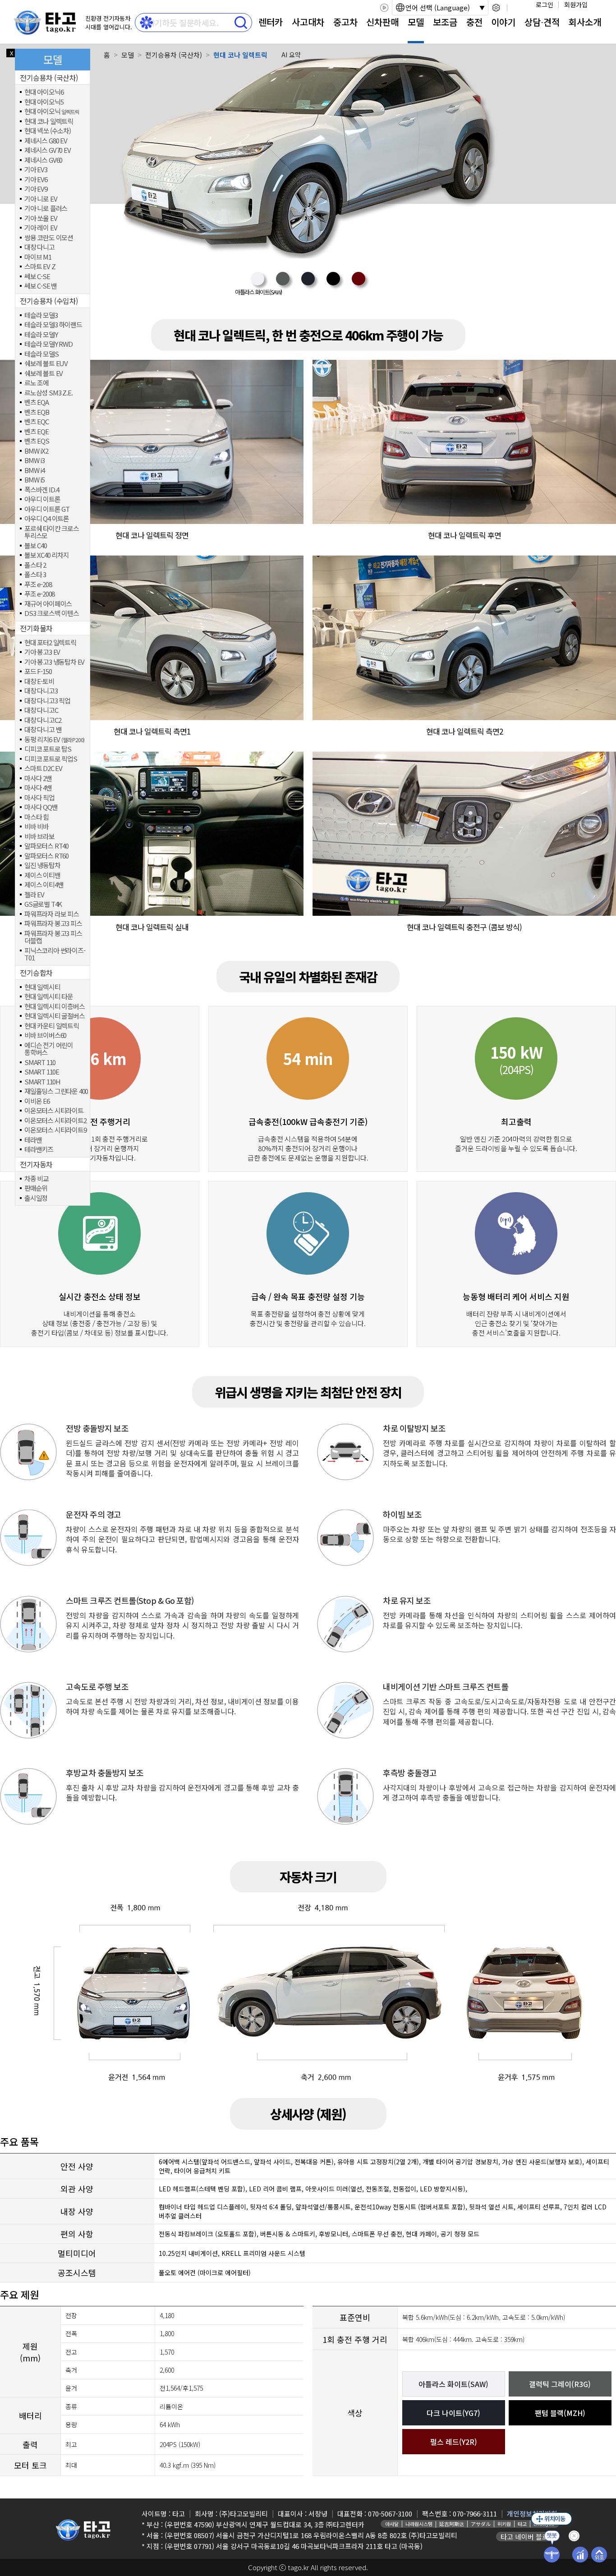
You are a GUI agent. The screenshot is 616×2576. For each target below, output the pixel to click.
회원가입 (576, 5)
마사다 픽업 (39, 798)
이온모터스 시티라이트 (54, 1111)
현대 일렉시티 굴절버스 (55, 1016)
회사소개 (585, 22)
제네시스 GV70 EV (48, 150)
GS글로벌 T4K (43, 904)
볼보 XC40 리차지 (47, 555)
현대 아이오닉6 (44, 92)
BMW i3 (34, 461)
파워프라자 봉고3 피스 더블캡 (53, 937)
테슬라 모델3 (41, 315)
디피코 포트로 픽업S (51, 759)
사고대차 (308, 22)
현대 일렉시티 (42, 987)
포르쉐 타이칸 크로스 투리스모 (52, 532)
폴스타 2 (35, 565)
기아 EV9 (36, 189)
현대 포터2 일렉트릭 (50, 643)
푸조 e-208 (38, 585)
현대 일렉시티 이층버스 (55, 1007)
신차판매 (382, 22)
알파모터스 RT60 (46, 856)
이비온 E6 (37, 1101)
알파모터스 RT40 (46, 846)
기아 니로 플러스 (46, 209)
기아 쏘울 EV (41, 218)
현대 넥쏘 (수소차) (48, 131)
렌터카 (271, 22)
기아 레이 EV (41, 228)
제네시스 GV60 (43, 160)
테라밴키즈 (39, 1150)
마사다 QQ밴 (41, 807)
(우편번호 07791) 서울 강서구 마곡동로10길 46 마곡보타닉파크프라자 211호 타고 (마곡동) (294, 2546)
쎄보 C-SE (37, 277)
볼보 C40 (36, 546)
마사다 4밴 (38, 788)
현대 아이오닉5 (44, 102)
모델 (416, 22)
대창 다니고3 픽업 (47, 701)
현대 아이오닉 (52, 112)
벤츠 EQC (37, 422)
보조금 (445, 22)
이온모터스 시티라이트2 (55, 1121)
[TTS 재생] (384, 8)
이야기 (503, 22)
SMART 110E (42, 1072)
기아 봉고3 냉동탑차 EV (54, 662)
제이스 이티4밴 (44, 885)
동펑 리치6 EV (54, 740)
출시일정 (36, 1198)
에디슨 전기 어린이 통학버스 (49, 1049)
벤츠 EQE (37, 432)
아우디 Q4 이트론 (47, 519)
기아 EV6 (36, 180)
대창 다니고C (41, 710)
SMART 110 (40, 1063)
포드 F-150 (38, 672)
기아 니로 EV (41, 199)
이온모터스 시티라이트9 (55, 1130)
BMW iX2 (36, 451)
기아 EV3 (36, 170)
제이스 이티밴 (42, 875)
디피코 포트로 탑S (48, 749)
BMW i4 (34, 471)
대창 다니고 (39, 247)
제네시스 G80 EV (46, 141)
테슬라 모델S (41, 354)
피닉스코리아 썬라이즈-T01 (55, 954)
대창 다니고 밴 (43, 730)
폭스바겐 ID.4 (42, 490)
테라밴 (33, 1140)
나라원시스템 (419, 2524)
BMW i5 (34, 480)
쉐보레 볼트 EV (44, 374)
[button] (257, 284)
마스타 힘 (37, 817)
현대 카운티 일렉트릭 (52, 1026)
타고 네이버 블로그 (528, 2537)
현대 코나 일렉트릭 (49, 122)
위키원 (504, 2524)
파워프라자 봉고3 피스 (53, 924)
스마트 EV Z (40, 267)
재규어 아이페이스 (48, 604)
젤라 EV (34, 895)
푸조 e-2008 (39, 594)
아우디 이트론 (42, 499)
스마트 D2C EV (43, 769)
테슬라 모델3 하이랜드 (53, 325)
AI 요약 (291, 55)
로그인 (545, 5)
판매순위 (36, 1188)
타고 (522, 2524)
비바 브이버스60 (45, 1035)
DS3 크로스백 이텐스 (52, 613)
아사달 (392, 2524)
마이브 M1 (38, 257)
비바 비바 (37, 827)
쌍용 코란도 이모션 (49, 238)
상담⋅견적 (542, 22)
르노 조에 (37, 383)
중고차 (345, 22)
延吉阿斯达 (452, 2524)
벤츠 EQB (37, 412)
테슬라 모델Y (41, 335)
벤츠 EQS (37, 441)
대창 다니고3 (41, 691)
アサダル (481, 2524)
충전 (474, 22)
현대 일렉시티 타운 (49, 997)
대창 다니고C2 (43, 720)
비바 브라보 (39, 837)
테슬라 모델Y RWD (48, 344)
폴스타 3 (35, 575)
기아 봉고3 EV (42, 652)
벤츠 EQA (37, 402)
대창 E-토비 (39, 682)
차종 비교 (37, 1179)
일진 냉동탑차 (42, 866)
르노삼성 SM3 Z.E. (48, 393)
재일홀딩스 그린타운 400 (56, 1091)
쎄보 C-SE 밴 (41, 286)
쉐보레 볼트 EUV (46, 364)
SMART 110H (42, 1082)
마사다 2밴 (38, 778)
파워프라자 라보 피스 (52, 914)
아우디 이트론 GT (47, 509)
